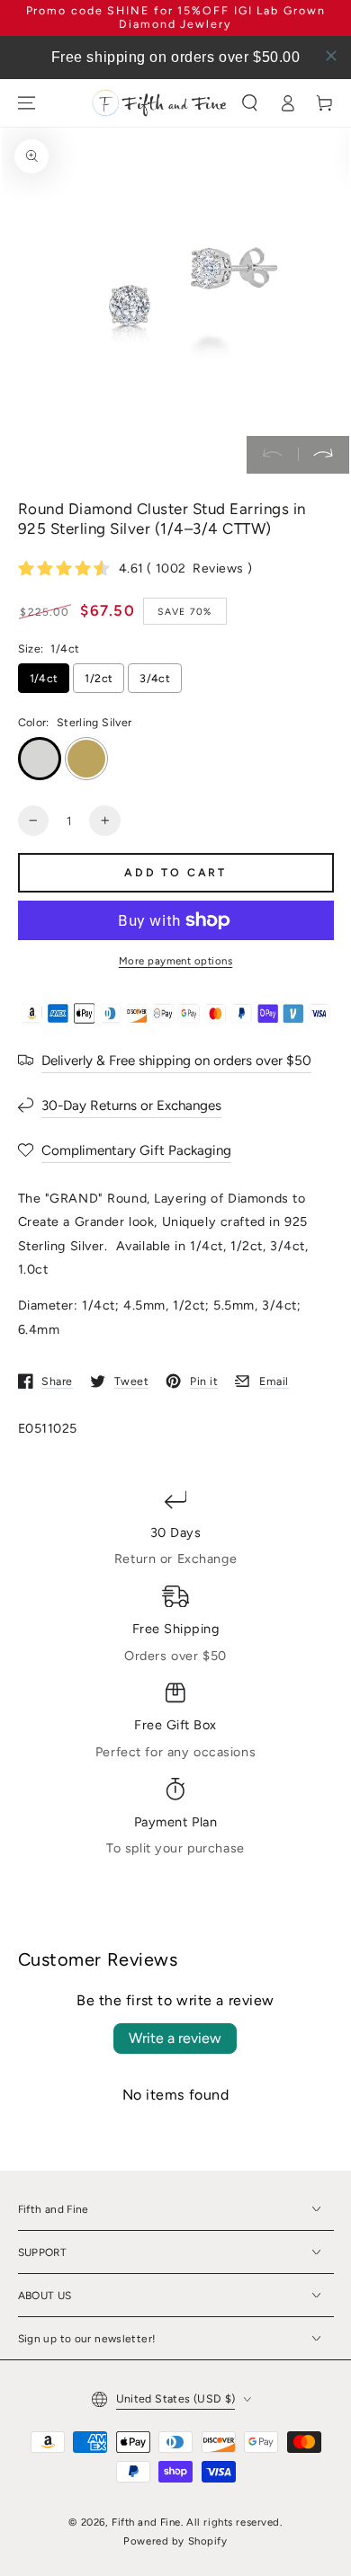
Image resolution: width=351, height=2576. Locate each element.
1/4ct (44, 678)
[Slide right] (324, 455)
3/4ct (155, 678)
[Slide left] (272, 455)
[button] (250, 102)
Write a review (175, 2038)
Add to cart (175, 872)
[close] (331, 56)
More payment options (176, 961)
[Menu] (26, 102)
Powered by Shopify (175, 2541)
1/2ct (99, 678)
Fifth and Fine (146, 2522)
